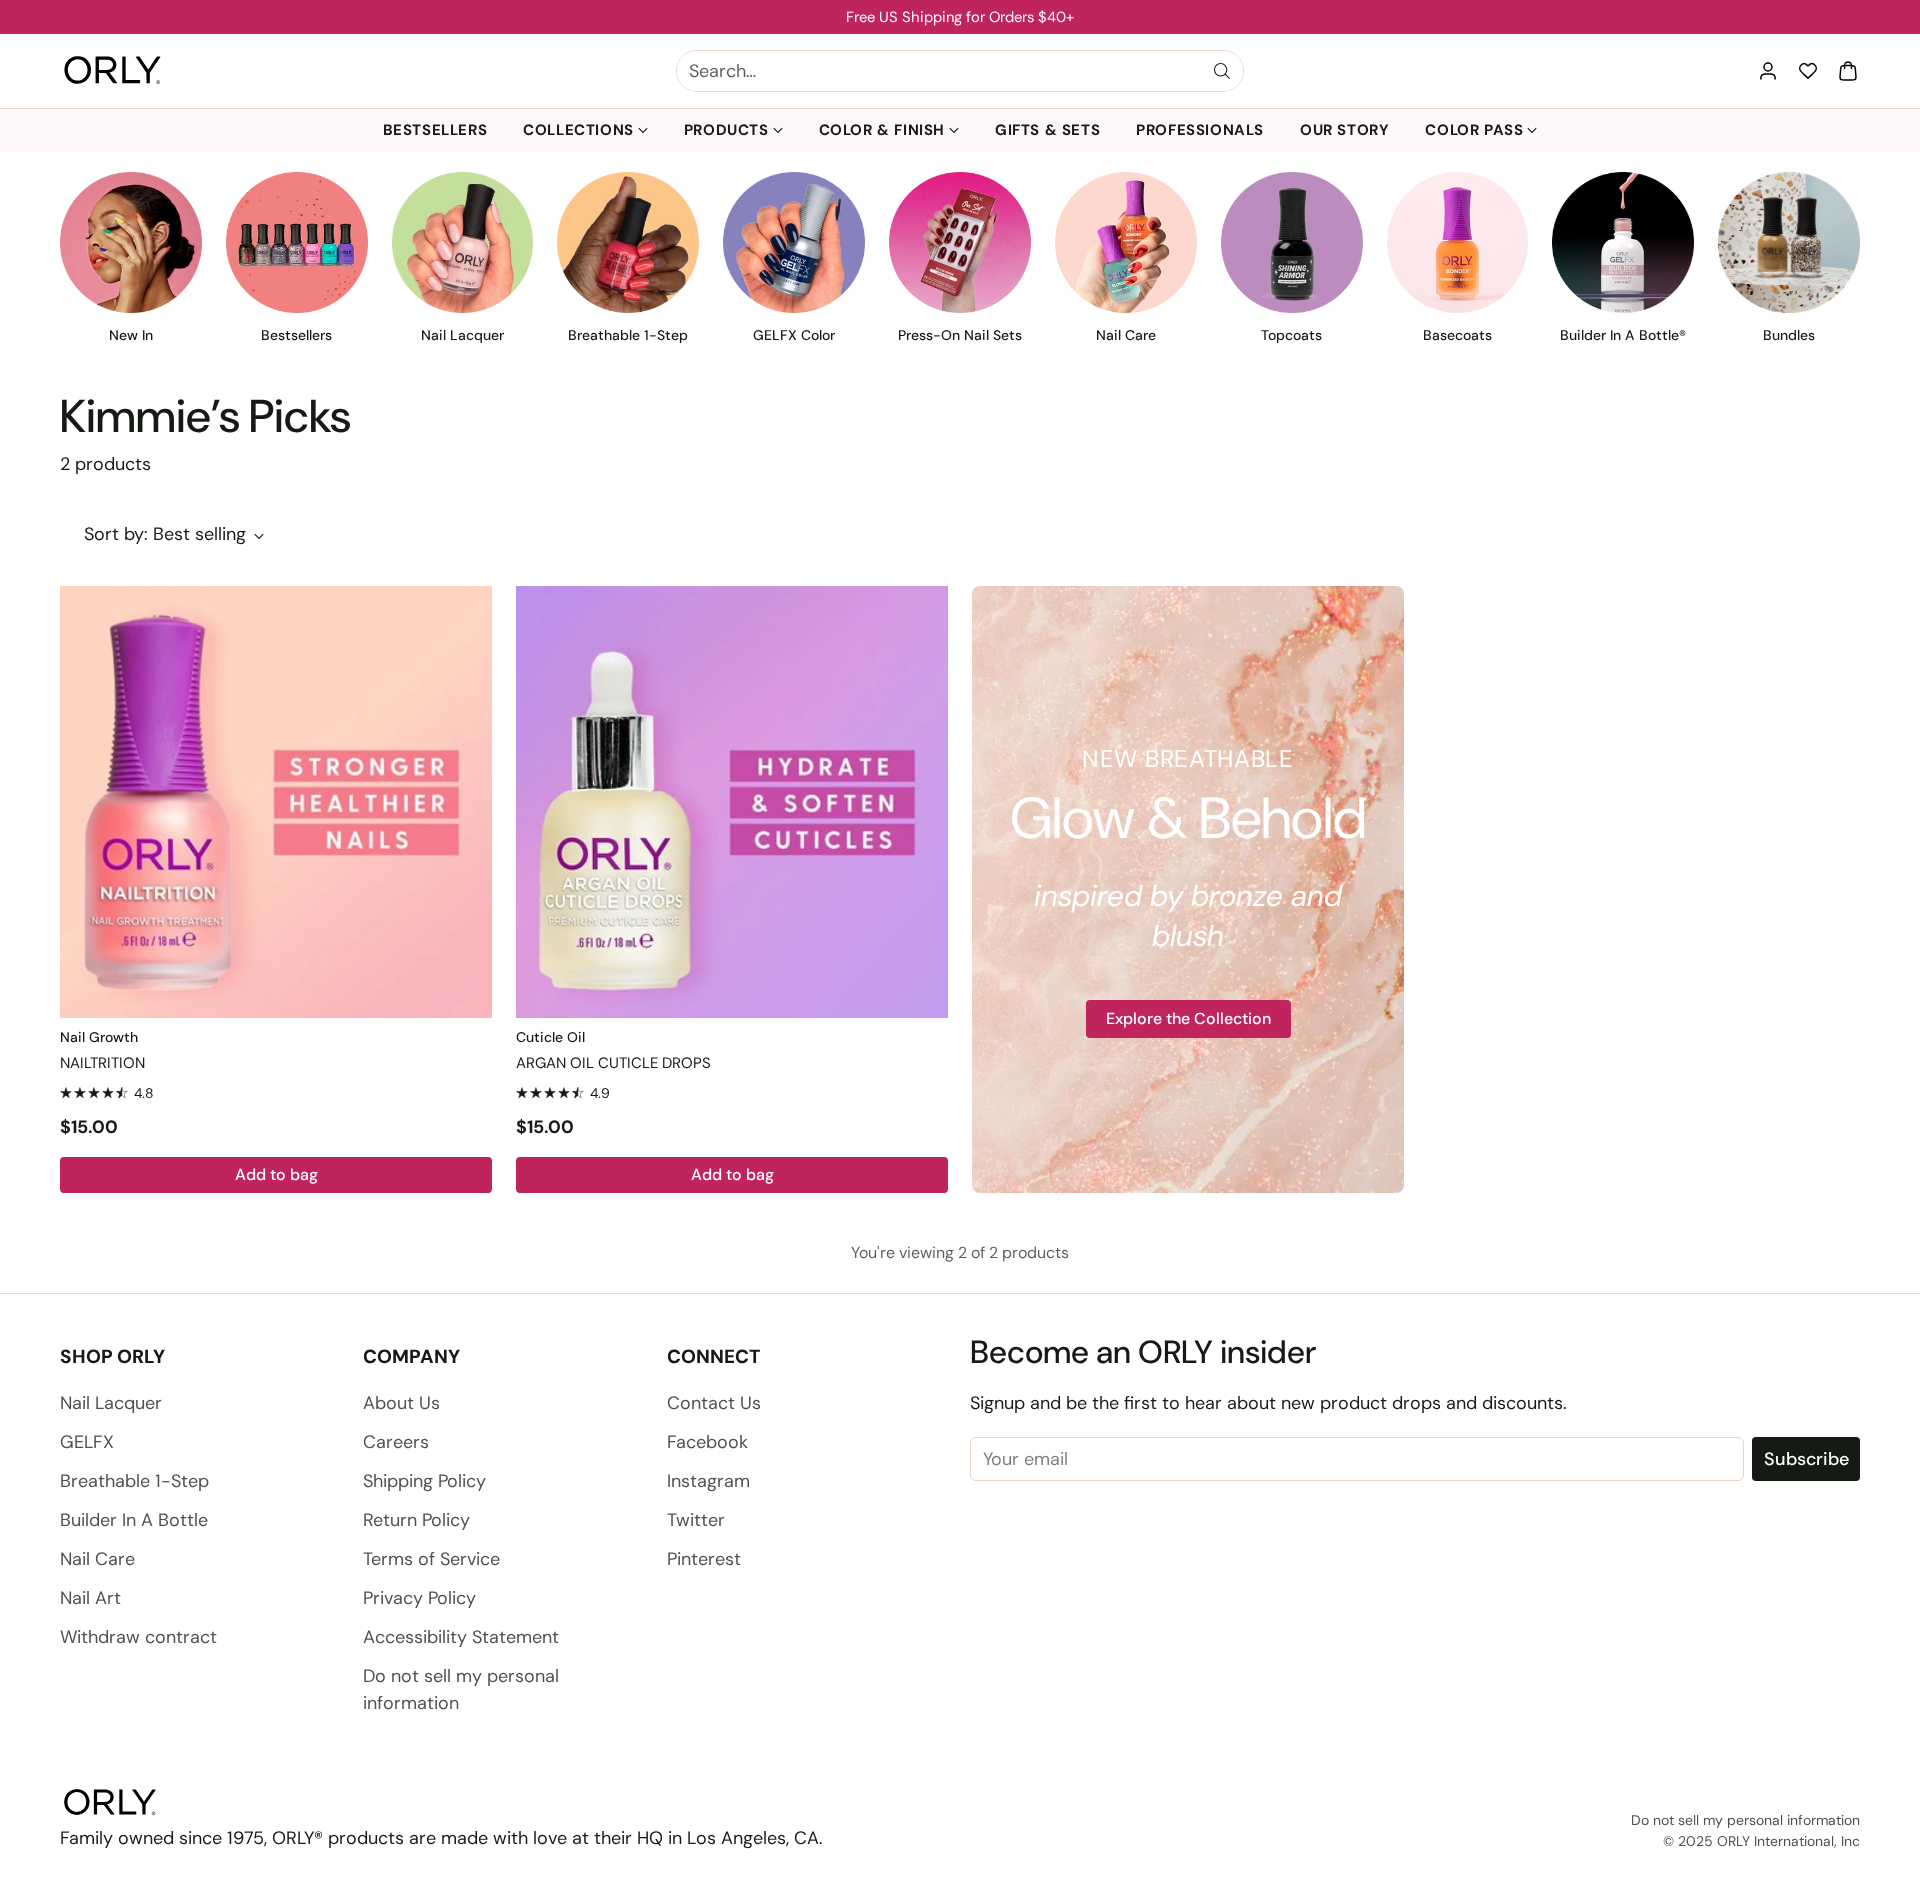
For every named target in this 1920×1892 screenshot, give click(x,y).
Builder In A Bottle (134, 1520)
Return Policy (416, 1520)
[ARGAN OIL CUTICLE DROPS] (732, 802)
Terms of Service (431, 1559)
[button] (1848, 71)
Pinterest (704, 1559)
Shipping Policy (424, 1481)
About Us (401, 1403)
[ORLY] (112, 71)
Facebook (707, 1442)
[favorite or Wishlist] (1808, 71)
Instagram (708, 1481)
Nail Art (90, 1598)
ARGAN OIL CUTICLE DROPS (613, 1063)
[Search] (1222, 71)
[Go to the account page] (1768, 71)
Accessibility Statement (461, 1637)
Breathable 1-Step (134, 1481)
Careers (396, 1442)
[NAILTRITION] (276, 802)
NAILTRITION (102, 1063)
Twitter (696, 1520)
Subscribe (1806, 1459)
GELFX (87, 1442)
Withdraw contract (138, 1637)
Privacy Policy (419, 1598)
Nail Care (97, 1559)
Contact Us (714, 1403)
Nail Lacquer (111, 1403)
